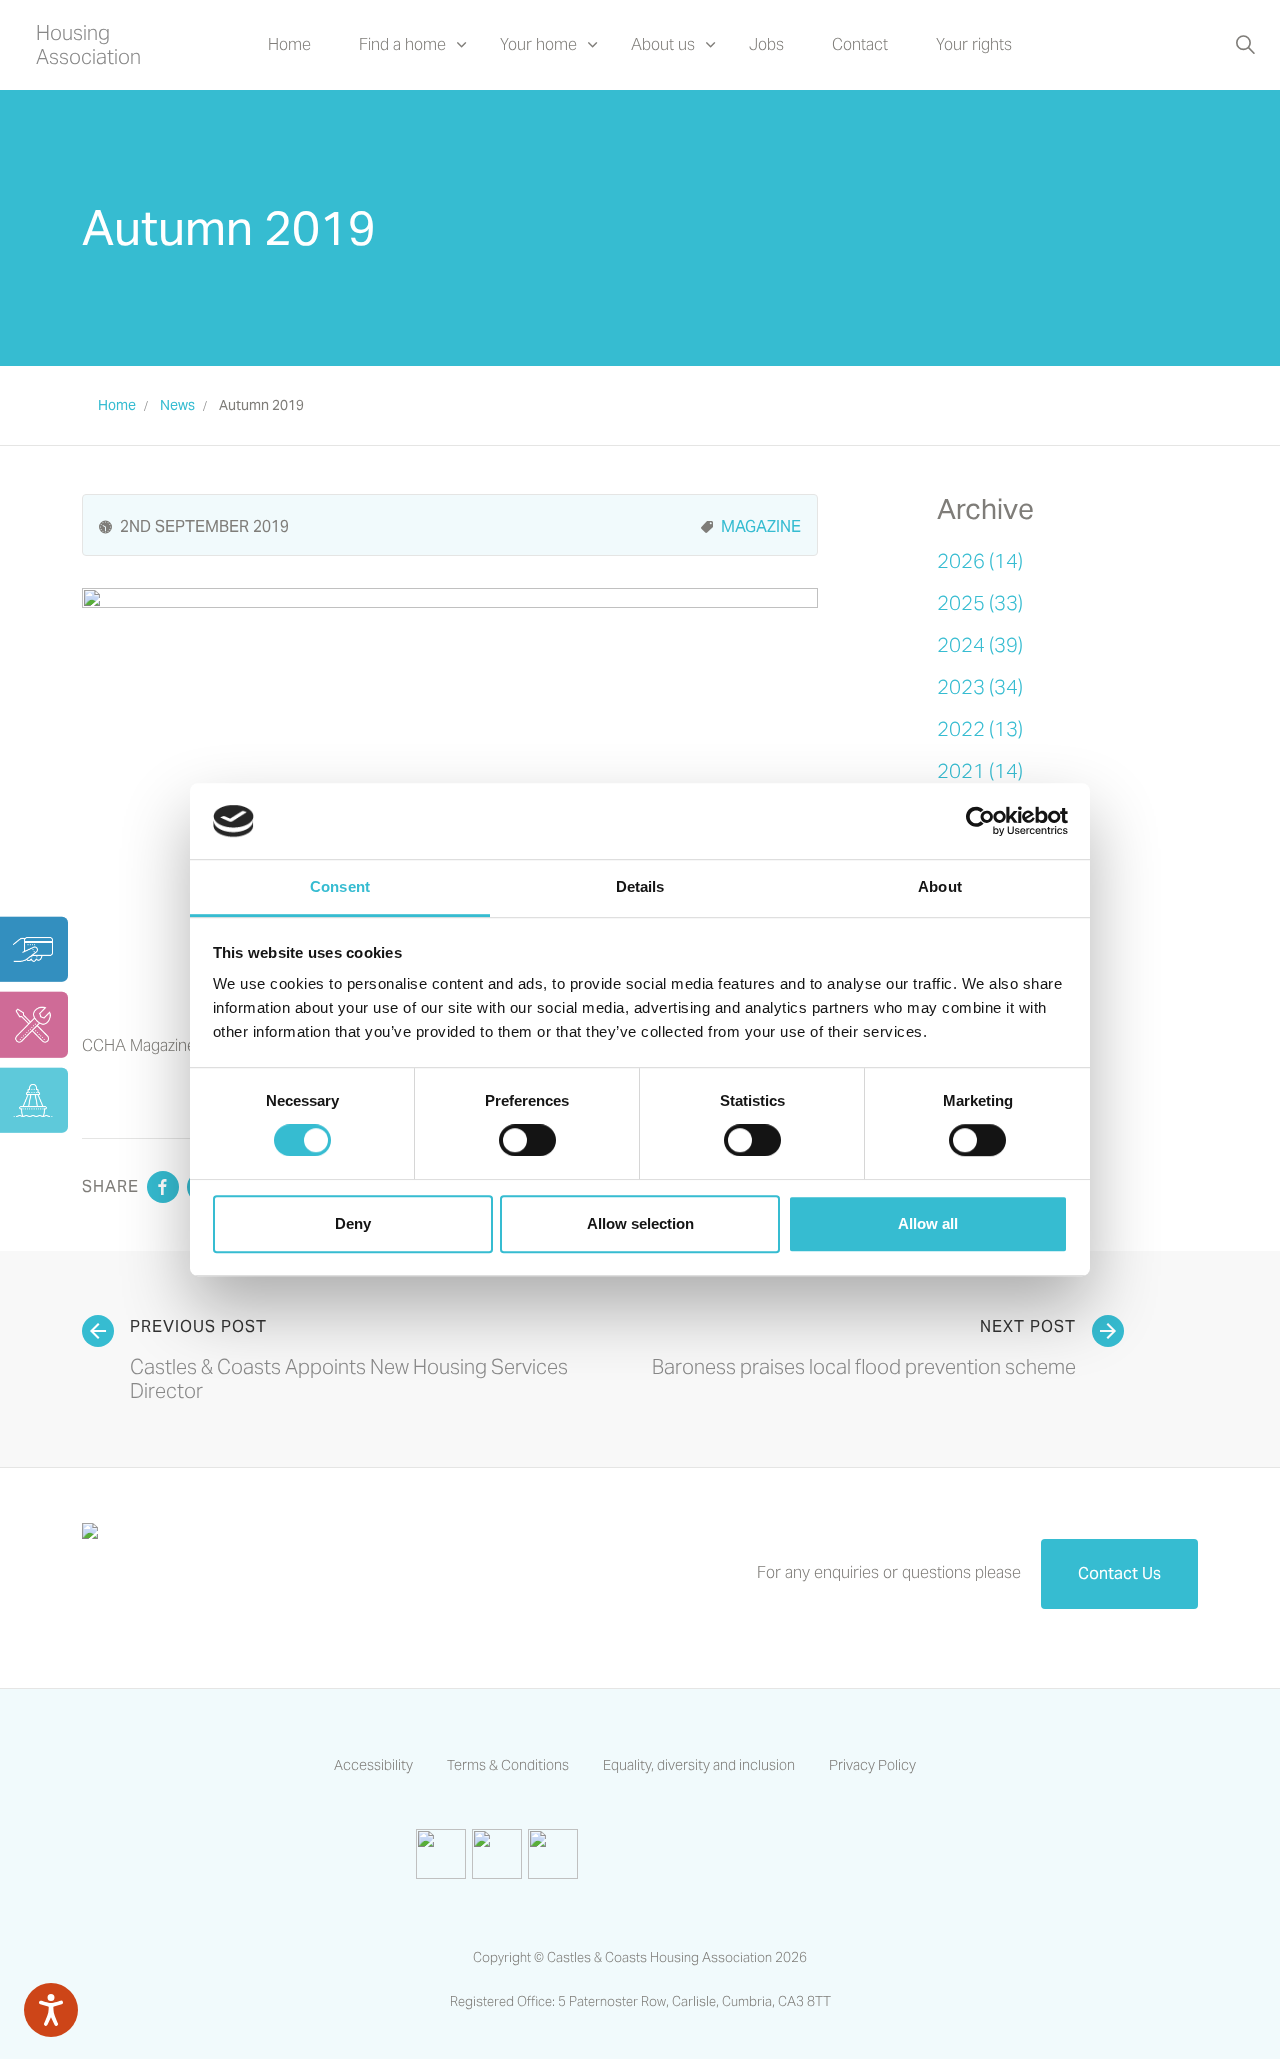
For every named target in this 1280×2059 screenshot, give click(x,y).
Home (289, 44)
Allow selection (640, 1223)
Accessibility (373, 1765)
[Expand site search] (1245, 45)
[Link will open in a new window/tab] (441, 1854)
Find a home (402, 44)
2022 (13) (980, 729)
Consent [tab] (340, 887)
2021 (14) (980, 771)
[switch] (527, 1140)
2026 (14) (980, 561)
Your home (538, 44)
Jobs (766, 44)
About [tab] (940, 887)
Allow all (928, 1223)
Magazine (761, 526)
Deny (353, 1223)
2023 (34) (980, 687)
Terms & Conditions (508, 1765)
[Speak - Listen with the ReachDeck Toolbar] (51, 2010)
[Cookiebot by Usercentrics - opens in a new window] (980, 821)
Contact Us (1119, 1573)
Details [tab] (640, 887)
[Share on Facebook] (163, 1187)
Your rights (974, 44)
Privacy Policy (872, 1765)
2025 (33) (980, 603)
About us (663, 44)
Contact (860, 44)
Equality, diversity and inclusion (699, 1765)
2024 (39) (980, 645)
